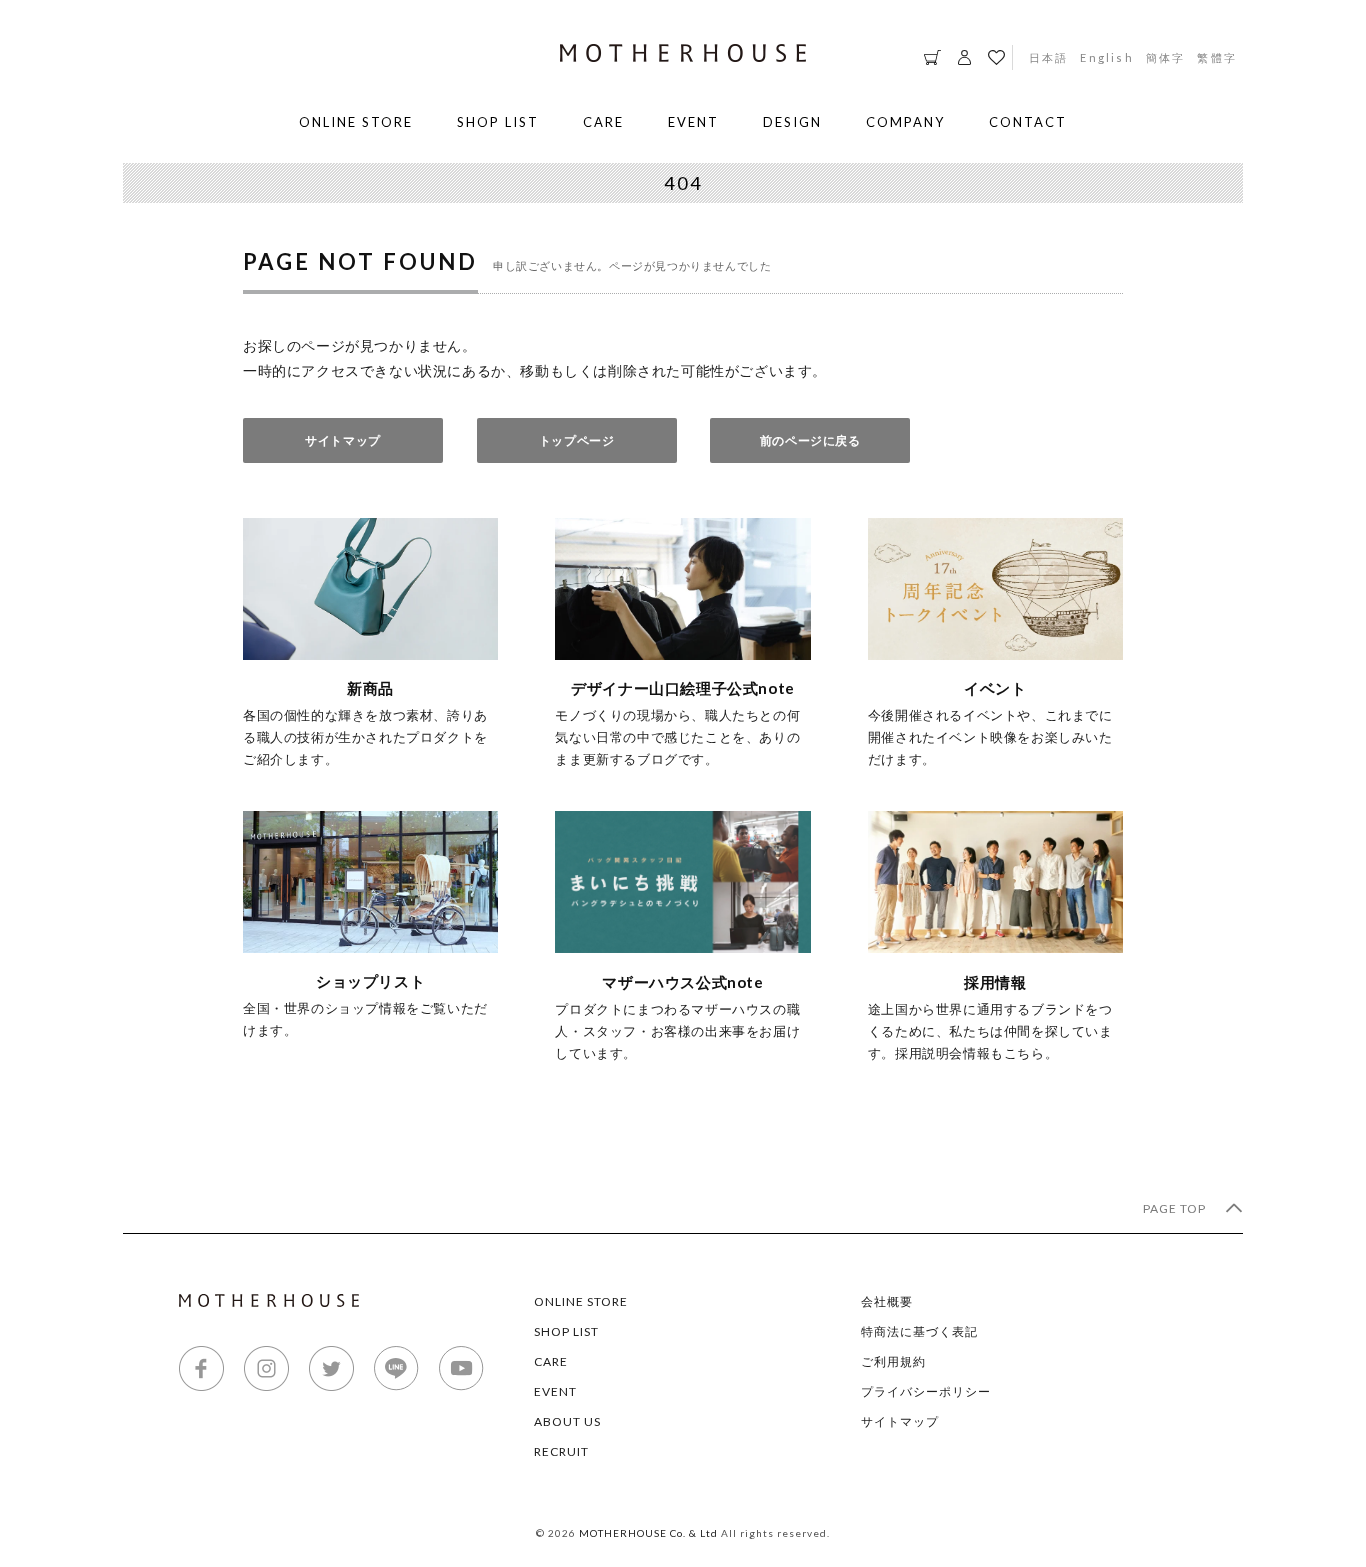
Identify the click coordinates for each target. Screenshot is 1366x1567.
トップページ (577, 440)
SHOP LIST (498, 122)
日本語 (1049, 57)
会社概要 (887, 1301)
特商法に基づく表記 (919, 1331)
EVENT (693, 122)
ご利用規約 (893, 1361)
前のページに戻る (810, 440)
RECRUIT (561, 1451)
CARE (603, 122)
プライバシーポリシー (926, 1391)
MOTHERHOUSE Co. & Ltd (648, 1533)
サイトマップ (343, 440)
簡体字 (1166, 57)
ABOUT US (567, 1421)
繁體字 (1217, 57)
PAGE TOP (1176, 1208)
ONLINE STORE (356, 122)
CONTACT (1028, 122)
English (1106, 57)
